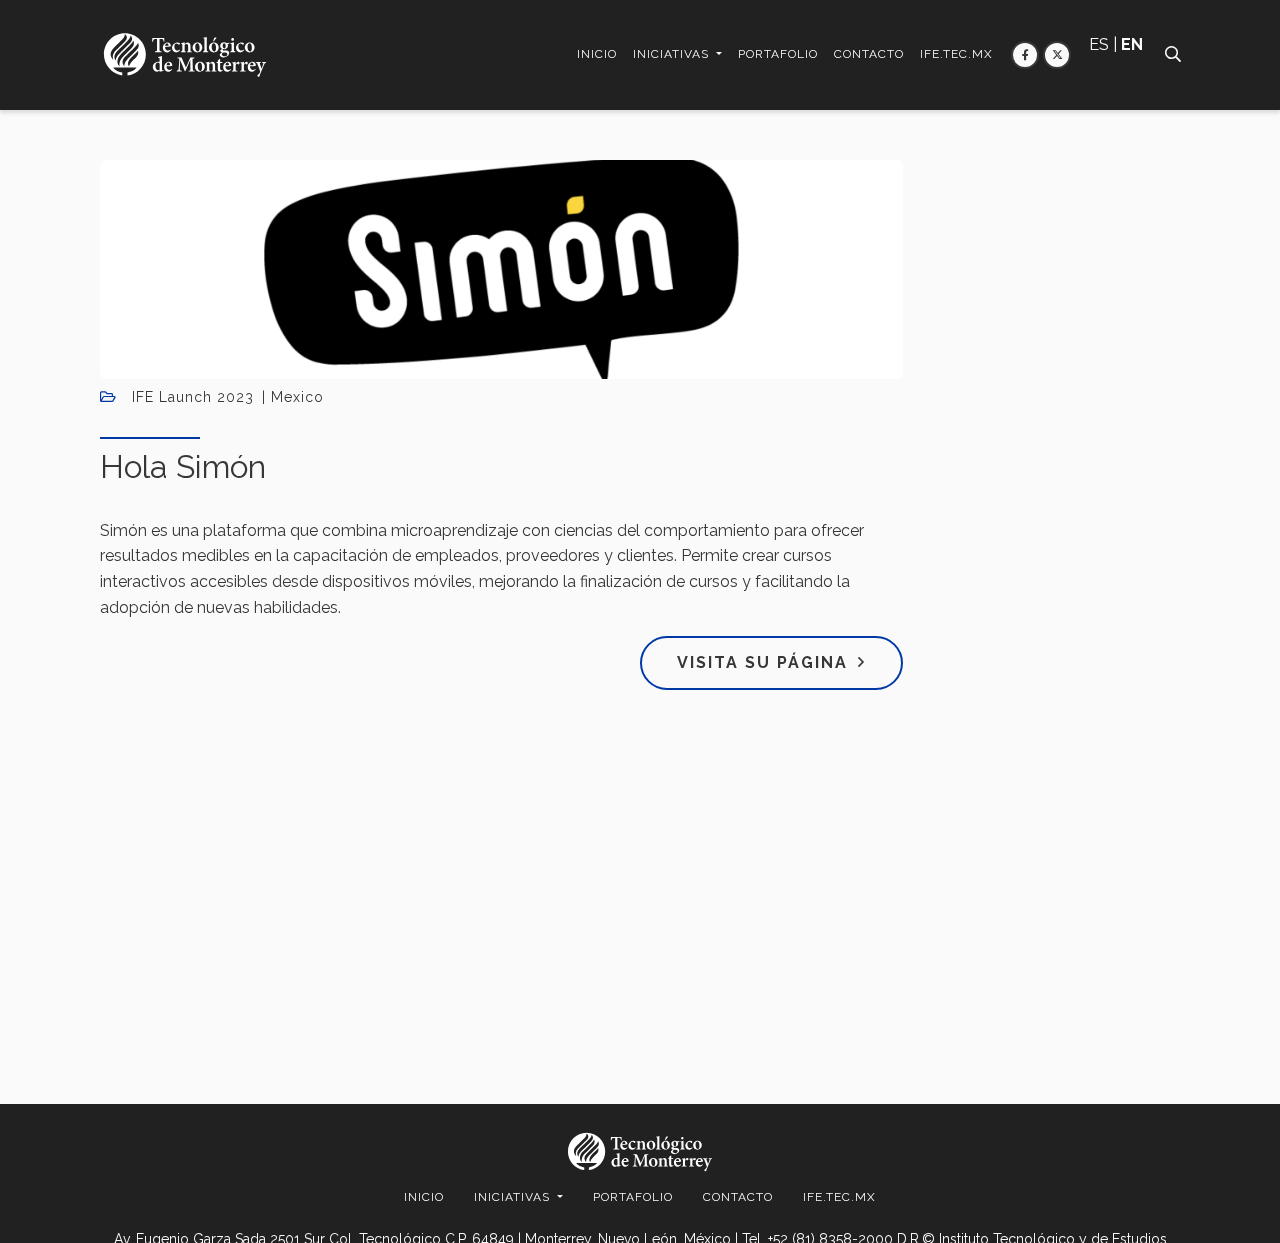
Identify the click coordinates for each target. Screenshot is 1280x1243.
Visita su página (762, 662)
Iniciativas (673, 54)
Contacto (869, 54)
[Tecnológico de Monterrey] (185, 54)
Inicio (597, 54)
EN (1132, 44)
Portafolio (778, 54)
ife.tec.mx (956, 54)
